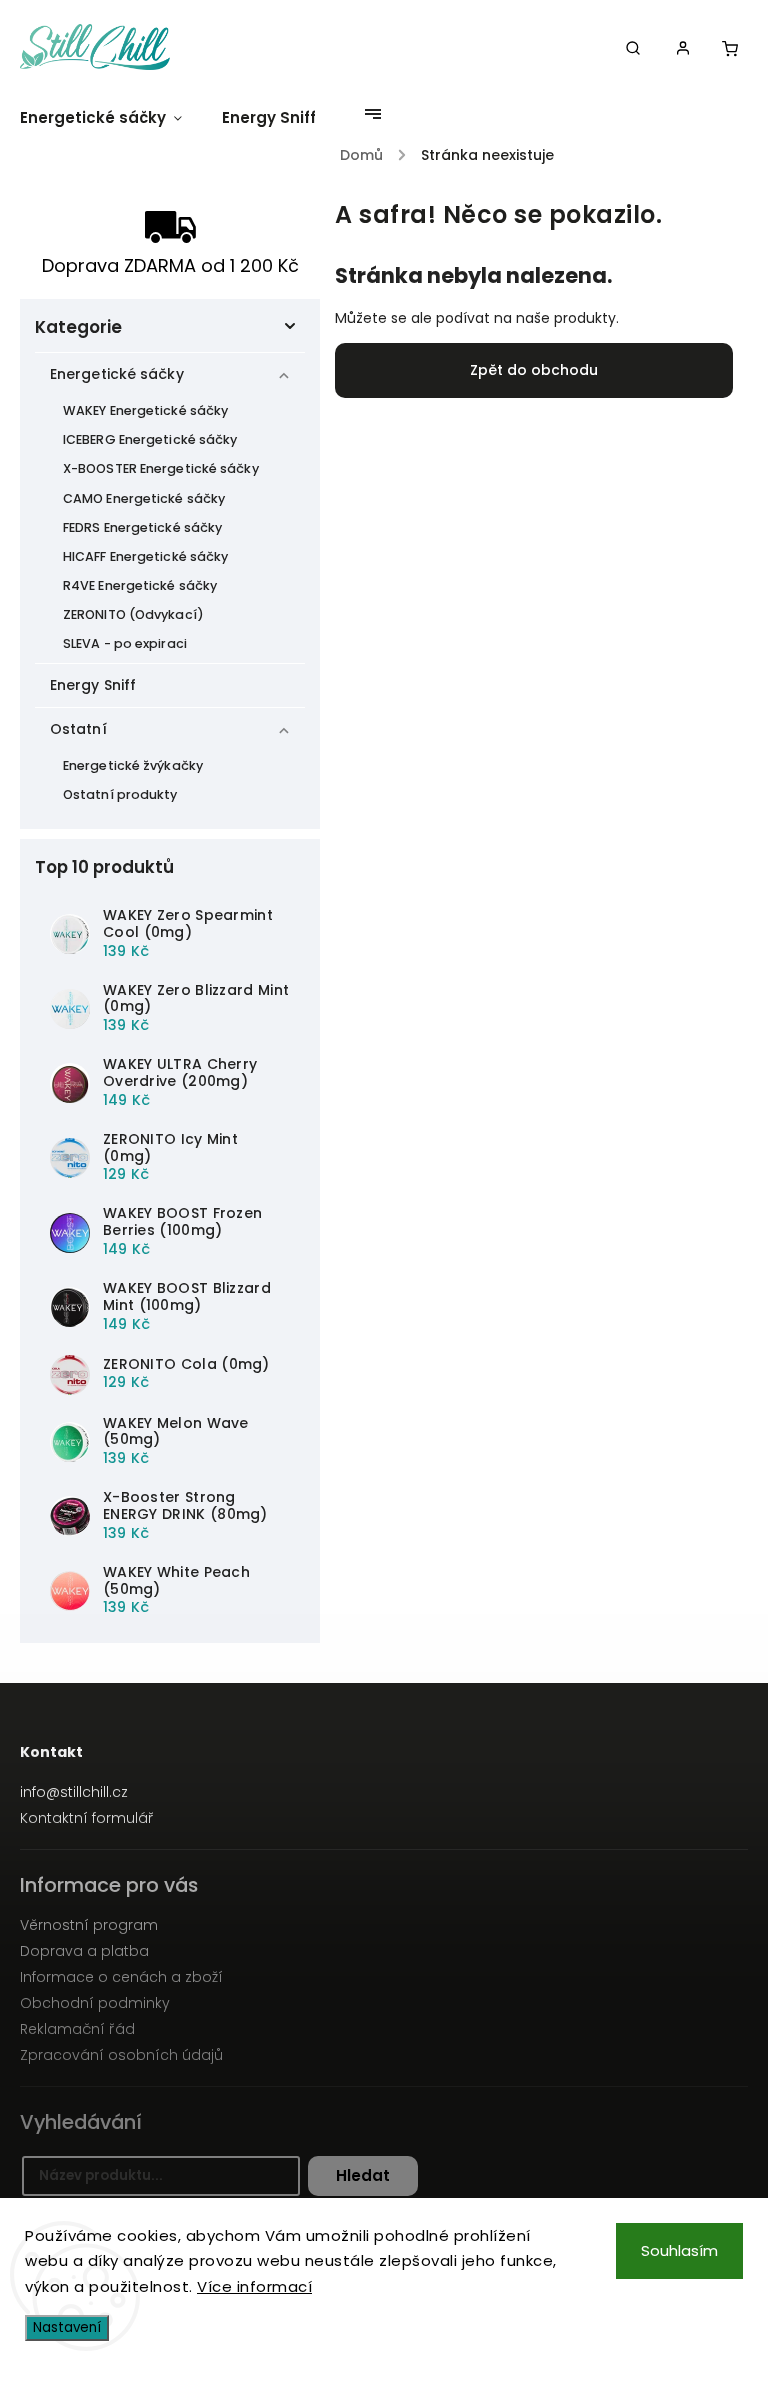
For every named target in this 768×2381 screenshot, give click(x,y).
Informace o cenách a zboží (121, 1977)
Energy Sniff (93, 685)
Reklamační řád (77, 2029)
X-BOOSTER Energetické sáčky (161, 468)
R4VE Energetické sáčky (140, 585)
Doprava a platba (84, 1951)
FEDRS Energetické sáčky (142, 527)
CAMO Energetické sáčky (144, 498)
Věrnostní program (89, 1925)
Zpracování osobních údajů (121, 2055)
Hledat (363, 2175)
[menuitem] (111, 117)
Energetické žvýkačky (133, 765)
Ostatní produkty (120, 794)
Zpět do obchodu (534, 370)
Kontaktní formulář (87, 1818)
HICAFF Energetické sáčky (145, 556)
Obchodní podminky (95, 2003)
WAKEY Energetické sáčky (145, 410)
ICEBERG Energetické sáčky (150, 439)
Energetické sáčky (117, 374)
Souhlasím (679, 2250)
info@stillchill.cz (74, 1792)
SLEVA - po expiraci (125, 643)
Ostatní (78, 729)
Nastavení (67, 2327)
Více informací (254, 2286)
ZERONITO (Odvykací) (133, 614)
